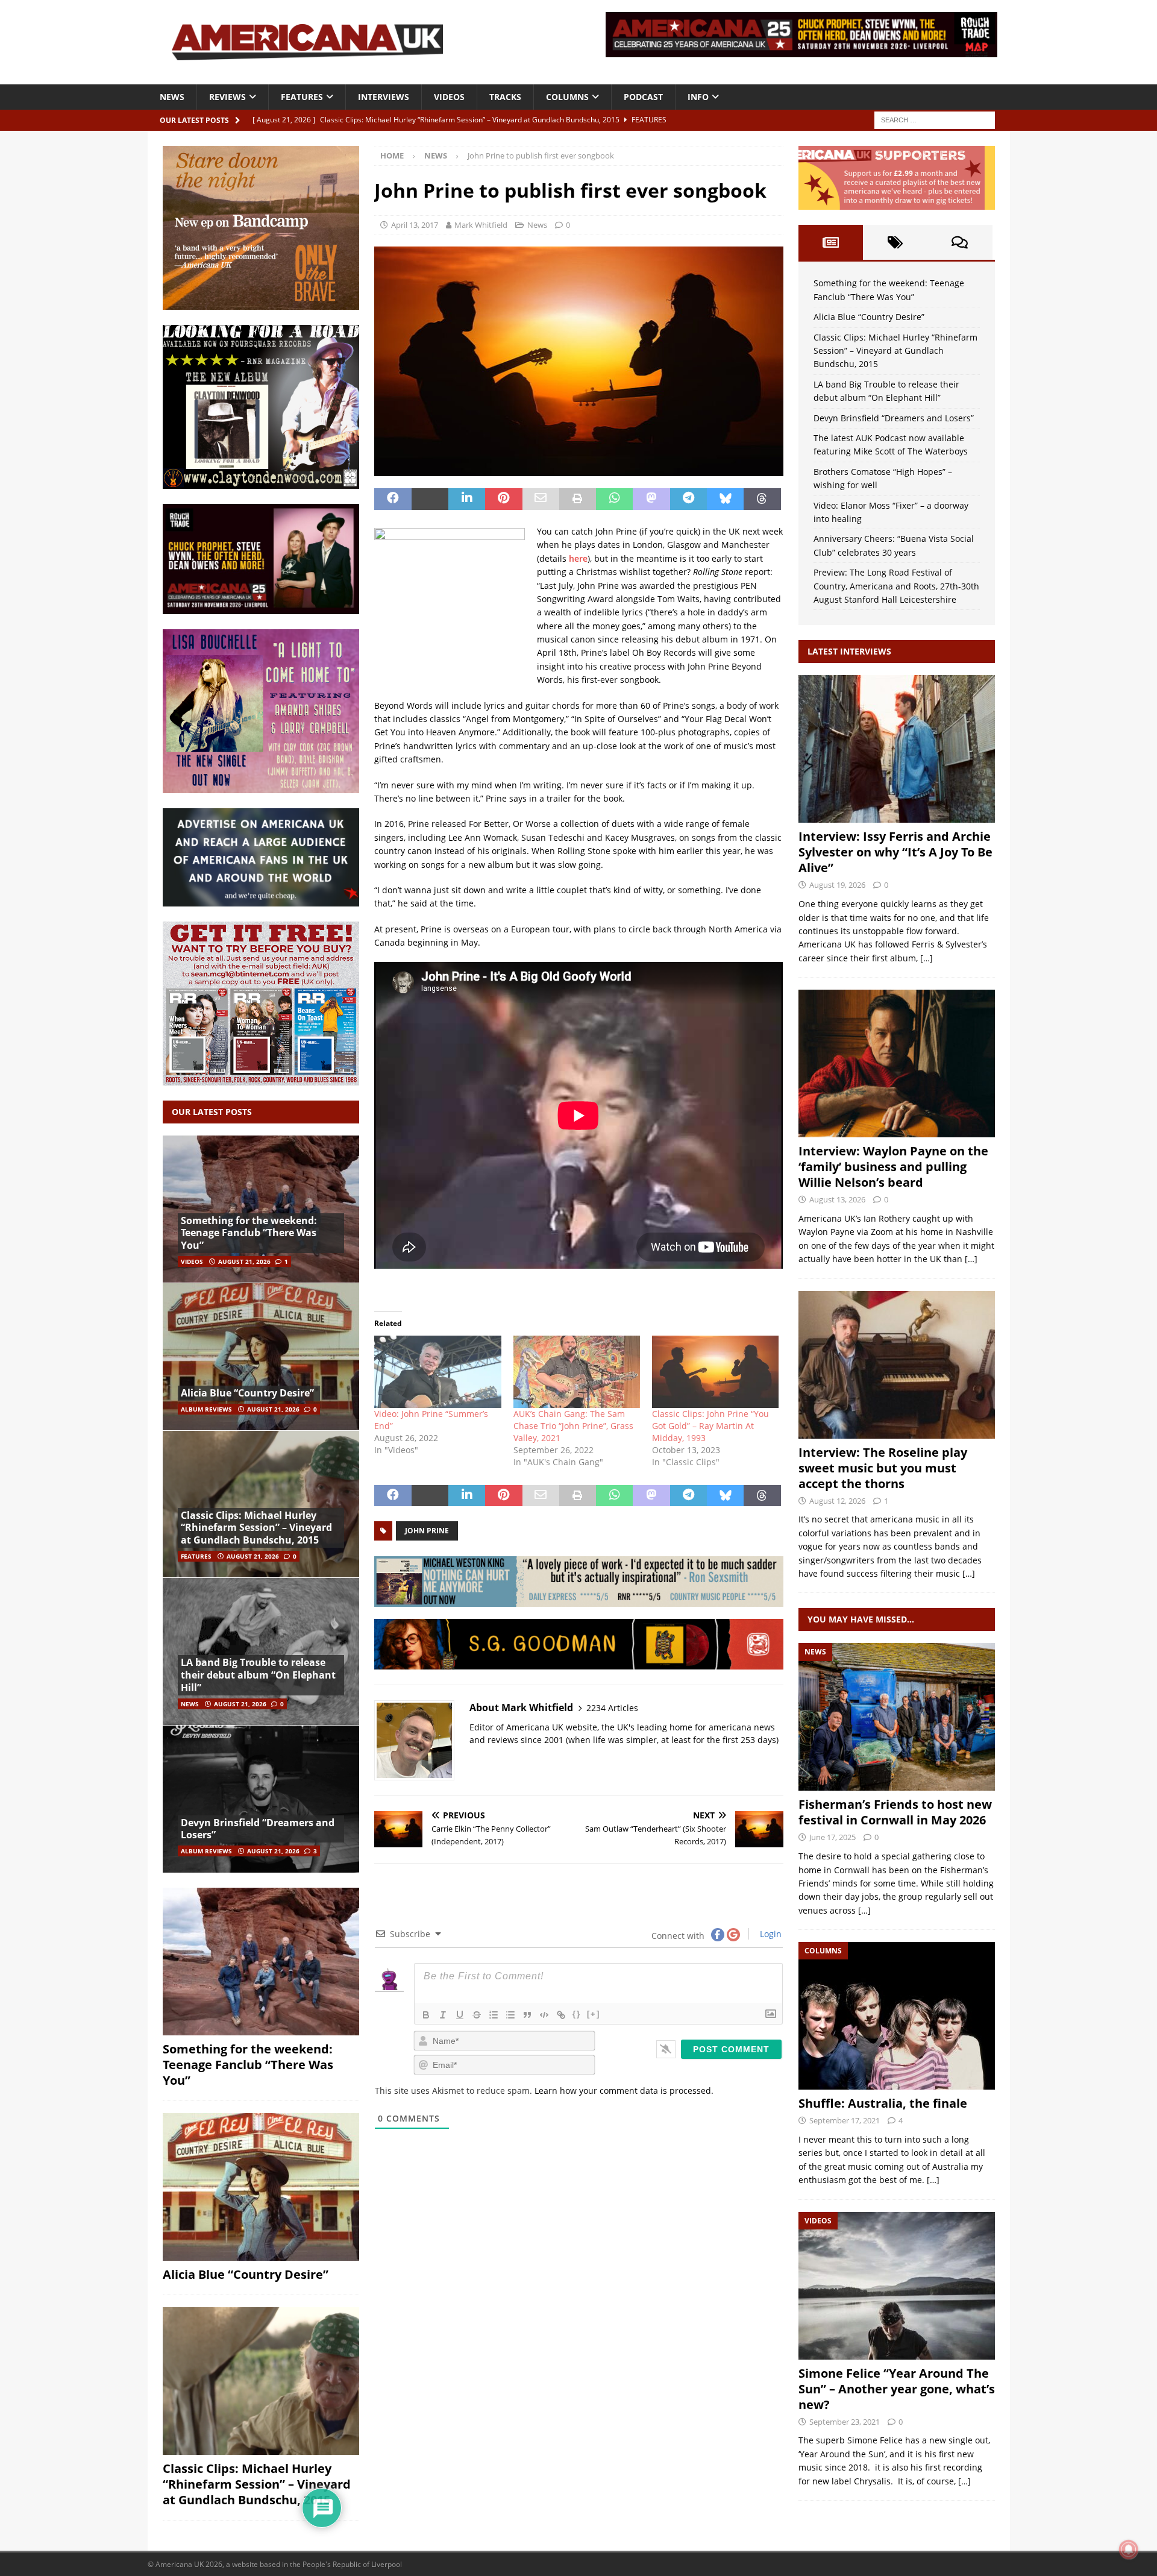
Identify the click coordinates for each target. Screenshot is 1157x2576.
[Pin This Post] (503, 499)
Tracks (505, 97)
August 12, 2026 (837, 1501)
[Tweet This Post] (430, 499)
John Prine (427, 1531)
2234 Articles (612, 1708)
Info (698, 97)
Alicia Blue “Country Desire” (247, 1393)
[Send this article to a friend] (541, 499)
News (172, 97)
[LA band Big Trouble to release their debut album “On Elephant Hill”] (261, 1651)
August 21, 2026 (244, 1261)
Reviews (227, 97)
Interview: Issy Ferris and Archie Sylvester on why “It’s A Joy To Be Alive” (895, 852)
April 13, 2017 (415, 225)
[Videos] (897, 2286)
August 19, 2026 (837, 885)
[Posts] (831, 242)
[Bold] (426, 2015)
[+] (594, 2014)
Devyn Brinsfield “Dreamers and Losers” (258, 1829)
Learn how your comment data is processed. (624, 2091)
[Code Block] (544, 2015)
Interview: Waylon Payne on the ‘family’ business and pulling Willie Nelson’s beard (893, 1167)
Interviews (384, 97)
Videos (449, 97)
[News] (897, 1717)
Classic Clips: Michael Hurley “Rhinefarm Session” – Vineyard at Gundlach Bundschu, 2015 (256, 1528)
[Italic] (443, 2015)
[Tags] (895, 242)
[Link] (561, 2015)
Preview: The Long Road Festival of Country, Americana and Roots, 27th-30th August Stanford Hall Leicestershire (896, 586)
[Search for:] (935, 119)
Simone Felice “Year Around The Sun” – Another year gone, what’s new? (897, 2389)
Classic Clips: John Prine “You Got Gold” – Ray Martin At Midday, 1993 (710, 1426)
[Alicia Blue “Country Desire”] (261, 1356)
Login (770, 1934)
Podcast (643, 97)
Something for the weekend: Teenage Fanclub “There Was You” (249, 1233)
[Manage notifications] (1129, 2549)
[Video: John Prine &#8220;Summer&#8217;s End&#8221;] (437, 1372)
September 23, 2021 (845, 2422)
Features (302, 97)
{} (577, 2014)
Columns (567, 97)
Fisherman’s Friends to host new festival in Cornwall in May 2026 (895, 1812)
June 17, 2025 (832, 1837)
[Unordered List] (510, 2015)
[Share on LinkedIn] (467, 499)
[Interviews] (897, 749)
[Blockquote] (527, 2015)
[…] (927, 958)
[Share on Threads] (762, 499)
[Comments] (960, 242)
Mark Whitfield (481, 225)
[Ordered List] (494, 2015)
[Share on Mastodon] (651, 499)
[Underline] (460, 2015)
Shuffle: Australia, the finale (883, 2103)
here (578, 558)
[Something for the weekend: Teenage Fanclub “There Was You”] (261, 1209)
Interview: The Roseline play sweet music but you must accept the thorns (883, 1468)
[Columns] (897, 2016)
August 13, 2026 (837, 1199)
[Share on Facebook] (393, 499)
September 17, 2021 (845, 2120)
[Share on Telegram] (688, 499)
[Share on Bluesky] (725, 499)
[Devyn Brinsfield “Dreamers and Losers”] (261, 1799)
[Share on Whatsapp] (614, 499)
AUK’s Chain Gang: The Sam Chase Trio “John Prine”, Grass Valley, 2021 (573, 1426)
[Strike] (477, 2015)
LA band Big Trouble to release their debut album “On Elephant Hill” (258, 1675)
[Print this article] (578, 499)
